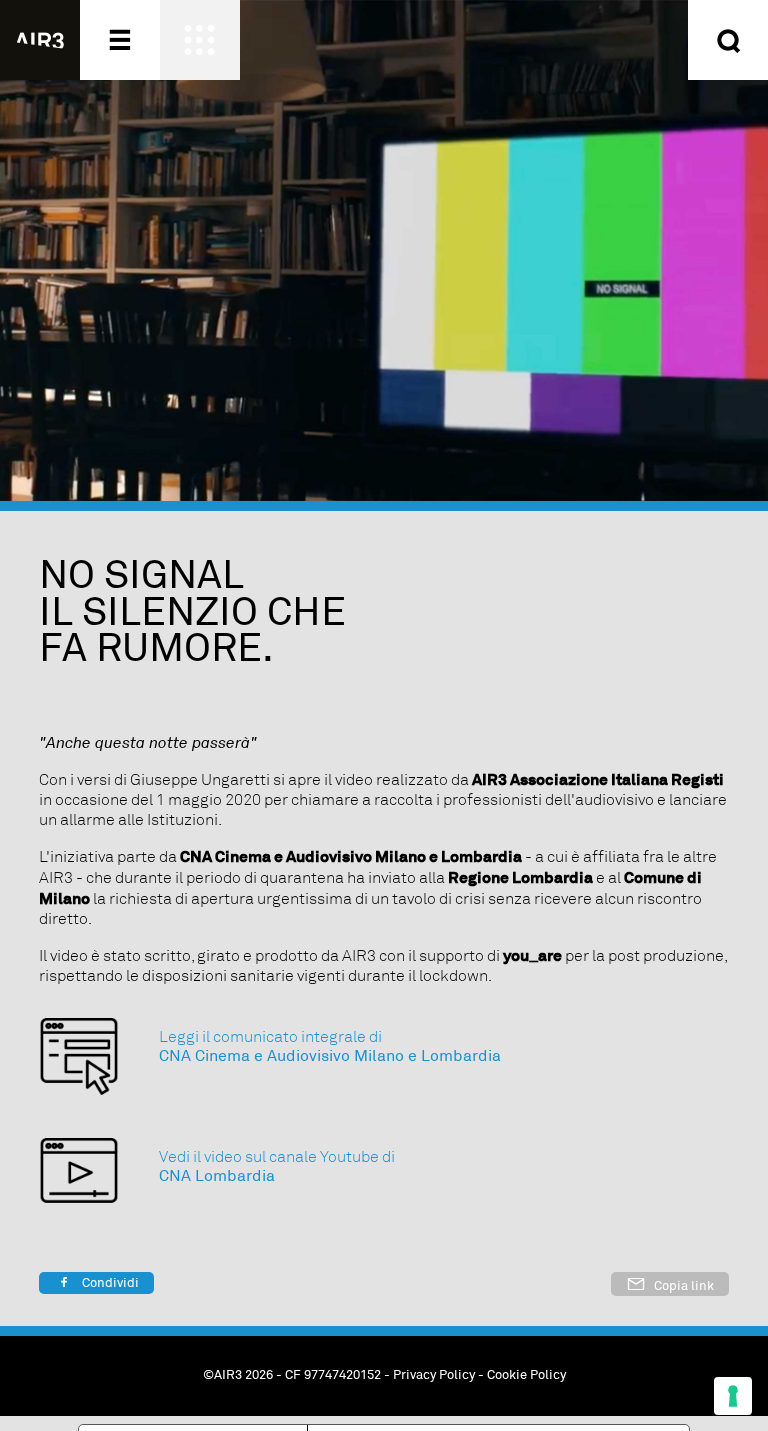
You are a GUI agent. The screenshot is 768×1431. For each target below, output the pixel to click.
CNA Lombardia (217, 1176)
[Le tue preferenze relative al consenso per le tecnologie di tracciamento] (733, 1396)
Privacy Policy (434, 1376)
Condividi (109, 1283)
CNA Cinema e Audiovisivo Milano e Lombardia (330, 1056)
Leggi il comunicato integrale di (270, 1037)
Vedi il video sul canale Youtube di (277, 1157)
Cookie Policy (526, 1376)
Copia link (682, 1286)
